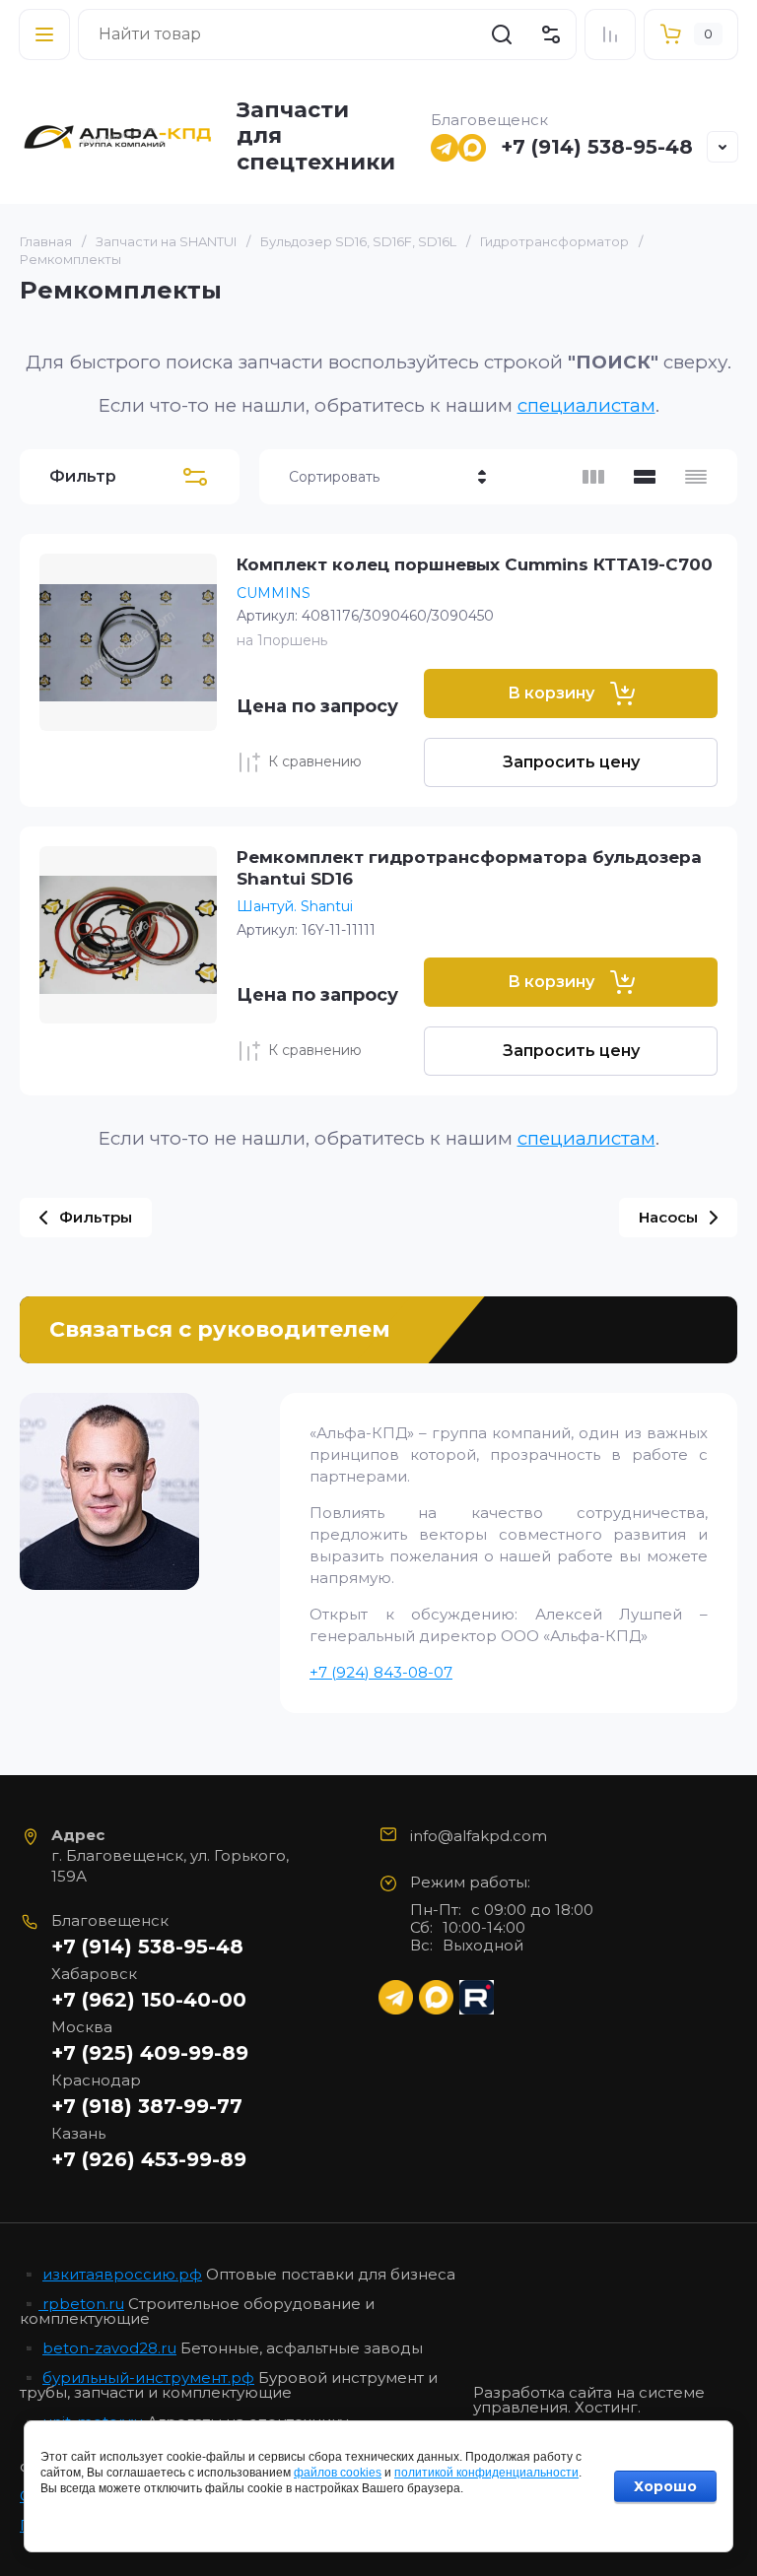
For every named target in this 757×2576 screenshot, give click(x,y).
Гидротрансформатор (554, 241)
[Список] (645, 477)
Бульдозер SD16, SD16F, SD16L (358, 241)
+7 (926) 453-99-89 (149, 2159)
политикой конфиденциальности (486, 2473)
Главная (46, 241)
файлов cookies (338, 2473)
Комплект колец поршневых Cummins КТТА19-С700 (475, 564)
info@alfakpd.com (479, 1836)
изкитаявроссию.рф (122, 2274)
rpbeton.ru (81, 2304)
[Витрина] (593, 477)
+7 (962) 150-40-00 (149, 2000)
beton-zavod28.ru (109, 2348)
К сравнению (315, 761)
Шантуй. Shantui (295, 906)
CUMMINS (274, 593)
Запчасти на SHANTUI (166, 241)
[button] (44, 34)
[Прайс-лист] (696, 477)
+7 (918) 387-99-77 (147, 2106)
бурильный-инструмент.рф (148, 2378)
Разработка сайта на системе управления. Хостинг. (589, 2400)
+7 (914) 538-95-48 (597, 147)
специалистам (586, 405)
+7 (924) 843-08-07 (381, 1672)
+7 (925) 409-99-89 (150, 2053)
